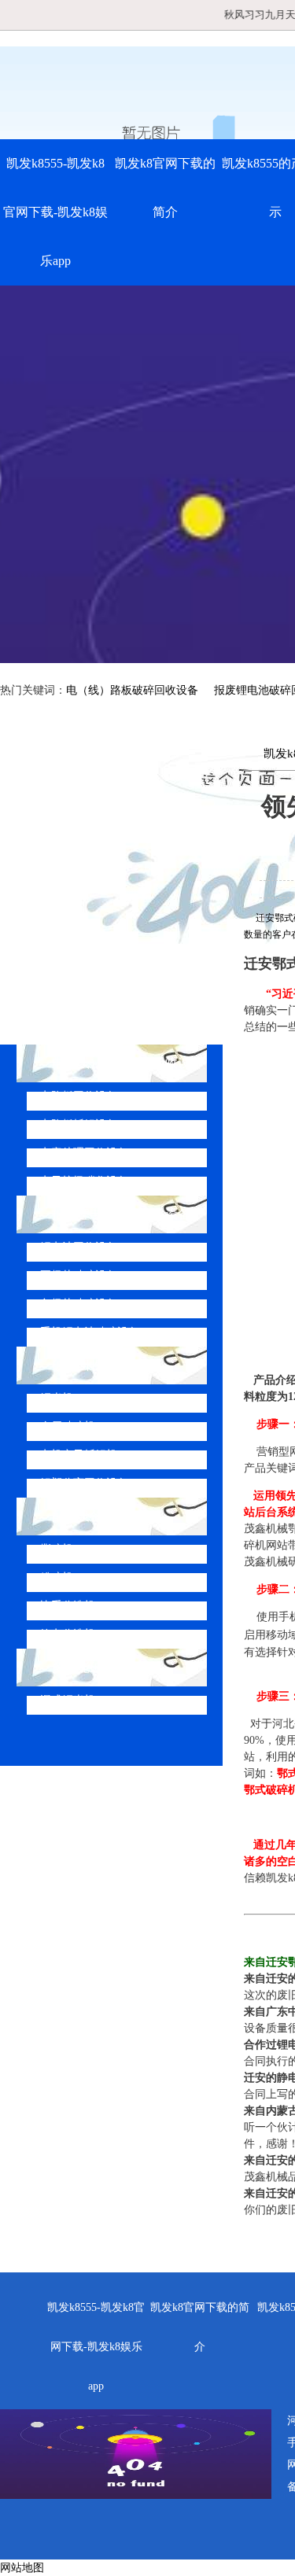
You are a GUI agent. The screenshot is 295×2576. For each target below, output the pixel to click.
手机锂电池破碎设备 (90, 1332)
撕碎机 (57, 1549)
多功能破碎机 (90, 1667)
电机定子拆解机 (79, 1455)
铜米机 (57, 1398)
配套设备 (77, 1516)
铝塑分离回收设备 (84, 1483)
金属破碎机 (68, 1426)
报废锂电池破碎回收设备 (121, 1214)
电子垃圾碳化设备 (84, 1181)
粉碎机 (57, 1577)
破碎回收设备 (90, 1365)
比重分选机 (68, 1606)
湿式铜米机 (68, 1700)
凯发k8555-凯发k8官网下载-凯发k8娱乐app (55, 212)
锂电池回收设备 (79, 1247)
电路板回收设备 (79, 1096)
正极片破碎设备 (79, 1275)
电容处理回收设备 (84, 1153)
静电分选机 (68, 1634)
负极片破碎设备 (79, 1304)
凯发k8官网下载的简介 (165, 188)
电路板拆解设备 (79, 1124)
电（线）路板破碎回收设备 (132, 690)
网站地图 (22, 2568)
